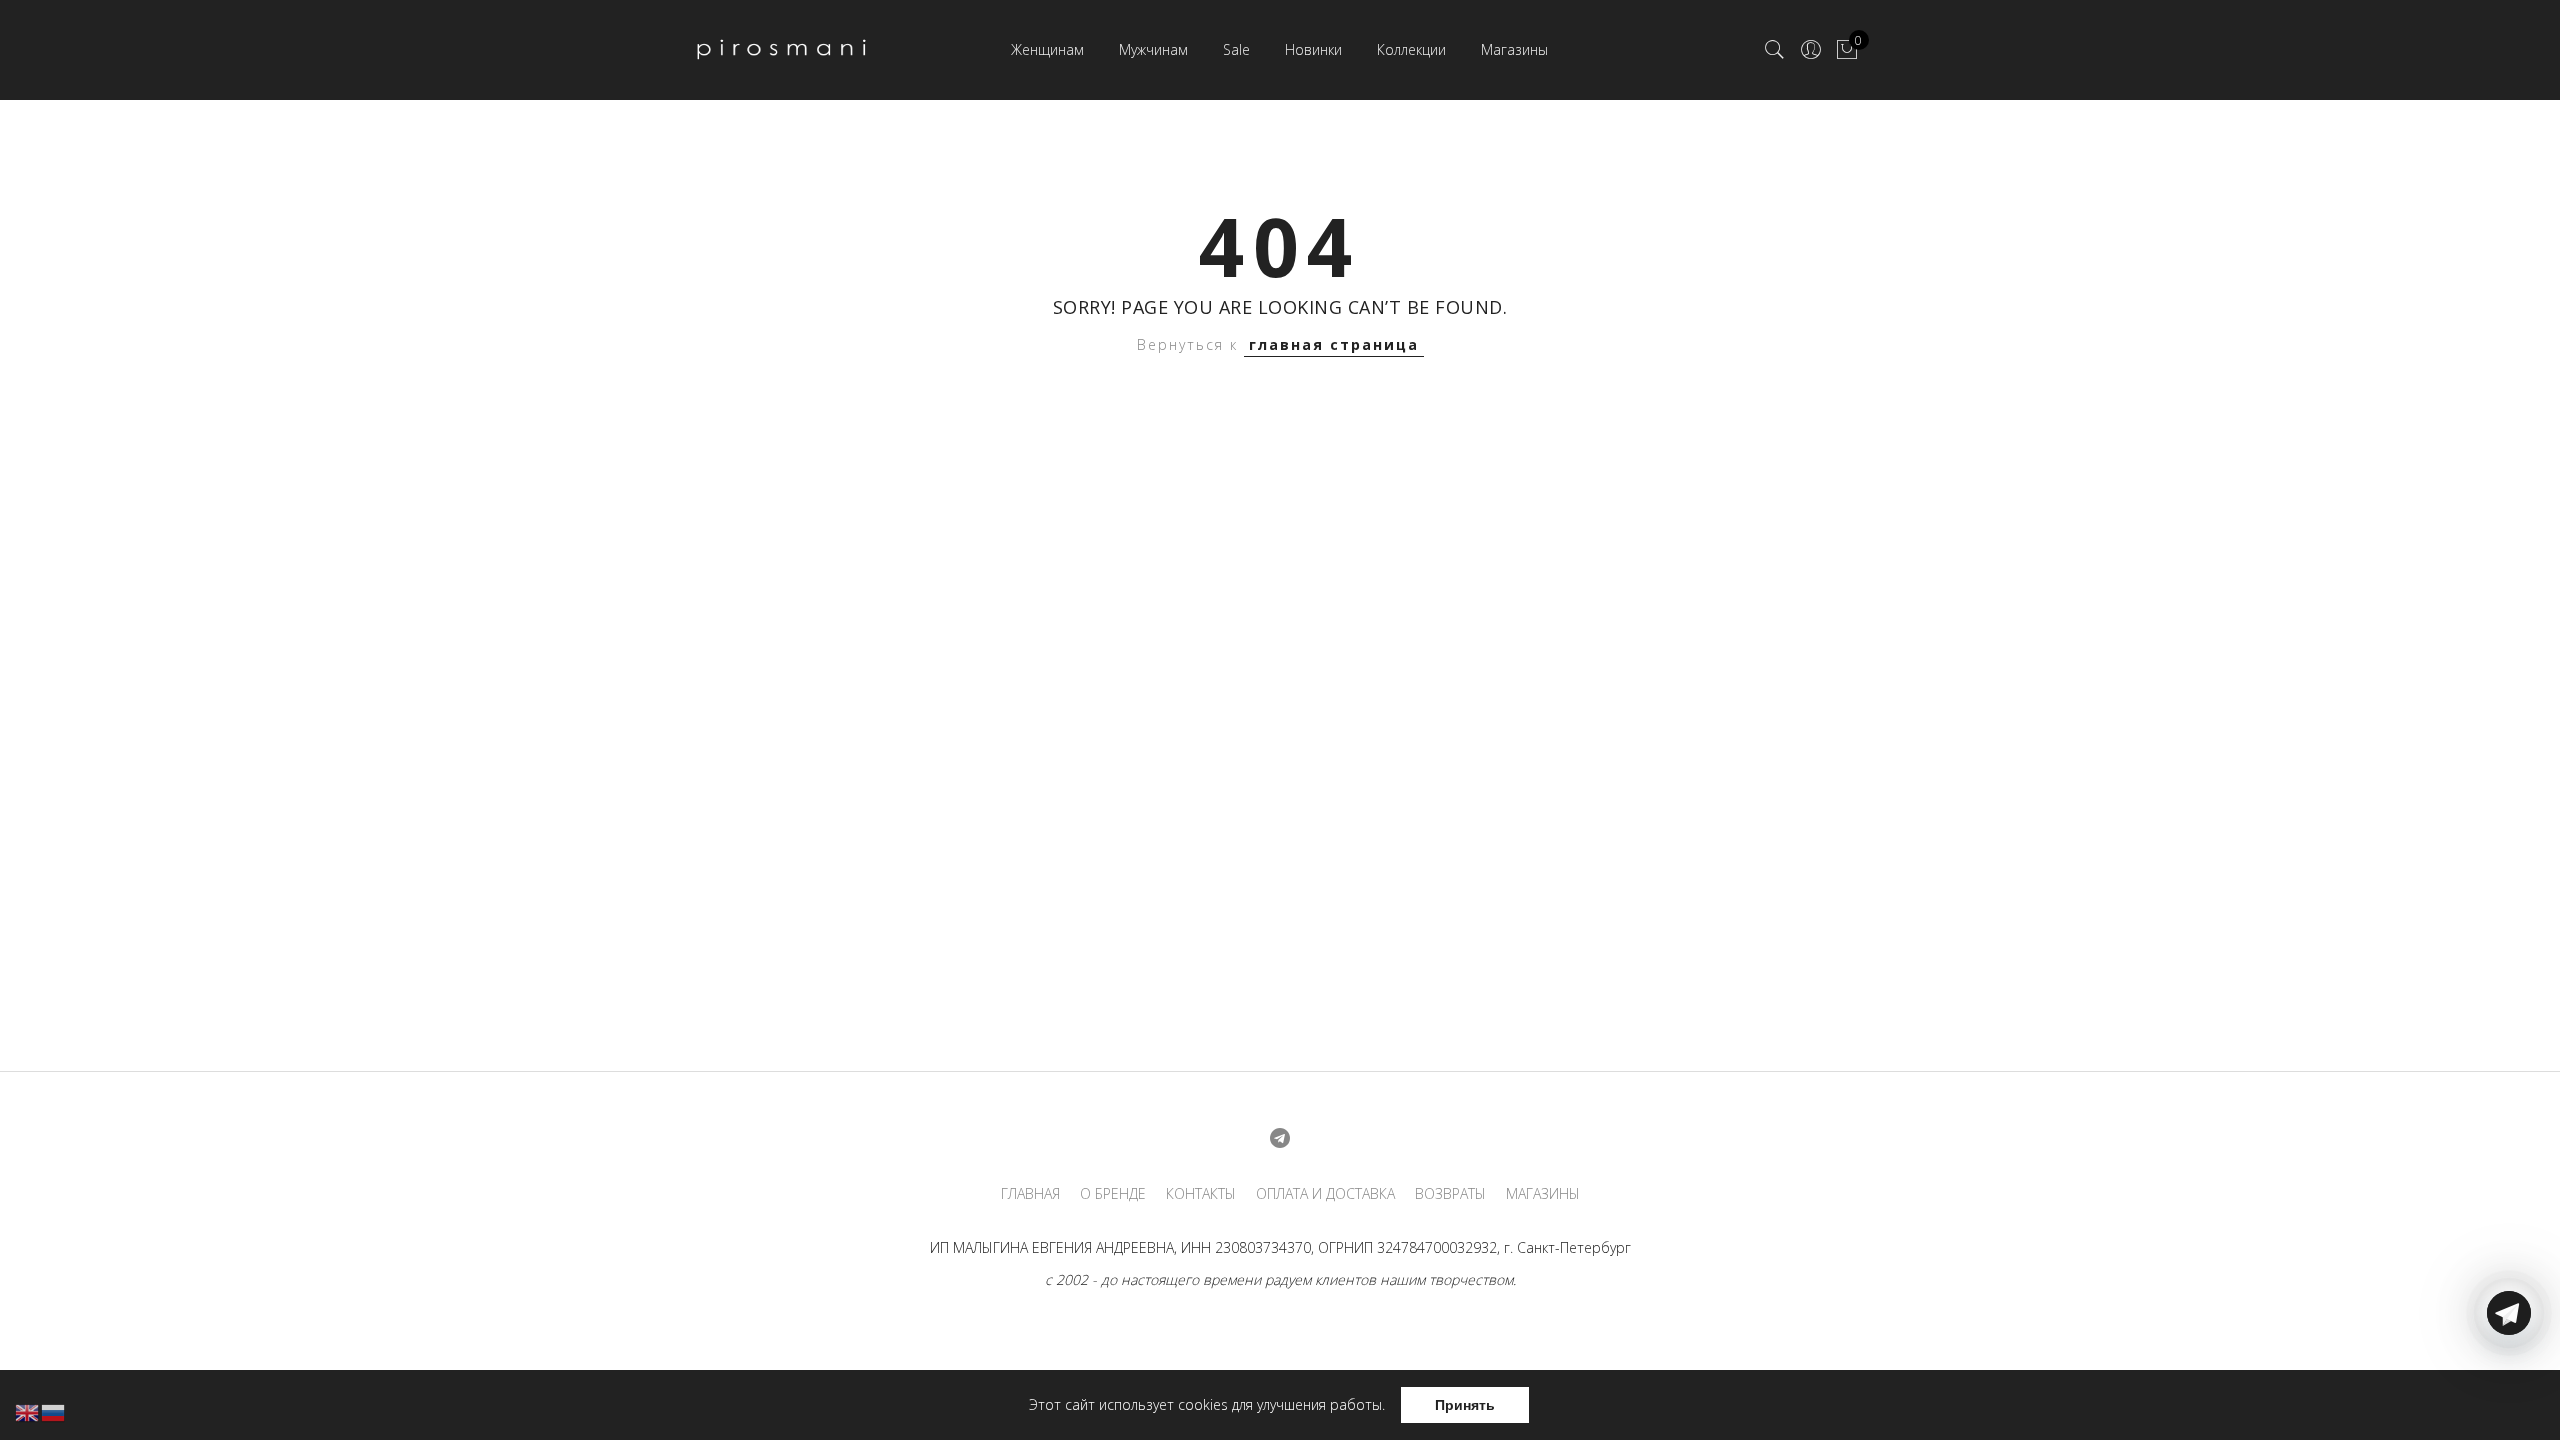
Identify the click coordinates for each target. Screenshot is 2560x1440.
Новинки (1313, 49)
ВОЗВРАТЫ (1450, 1194)
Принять (1465, 1405)
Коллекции (1411, 49)
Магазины (1514, 49)
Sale (1236, 49)
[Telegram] (2509, 1393)
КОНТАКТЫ (1201, 1194)
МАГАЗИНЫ (1543, 1194)
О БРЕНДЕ (1113, 1194)
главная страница (1334, 344)
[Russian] (54, 1411)
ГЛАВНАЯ (1030, 1194)
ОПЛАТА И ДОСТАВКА (1325, 1194)
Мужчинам (1153, 49)
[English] (28, 1411)
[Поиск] (1775, 50)
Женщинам (1047, 49)
